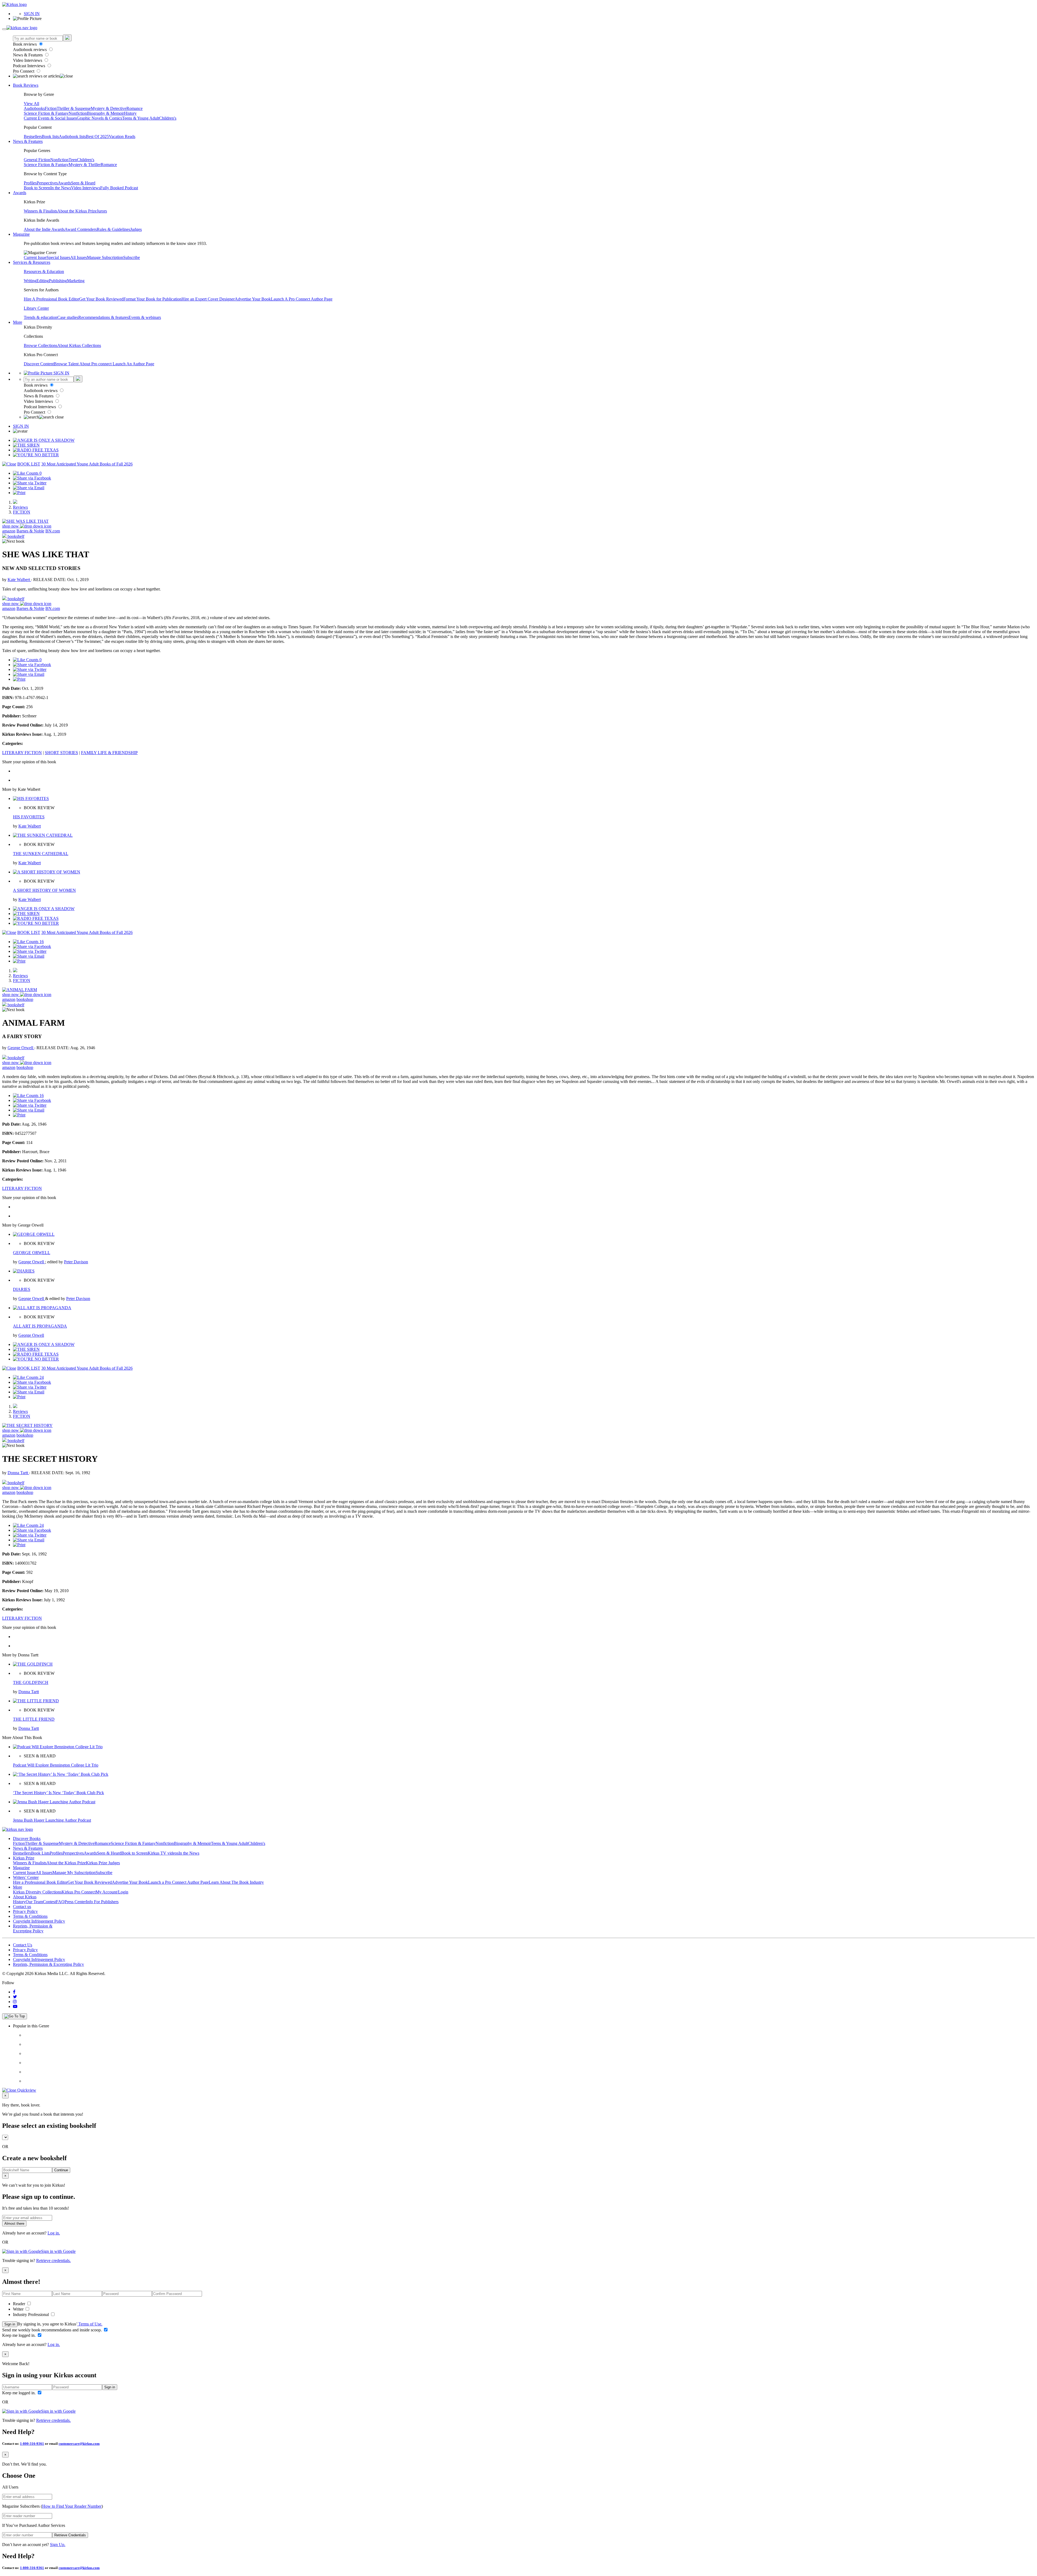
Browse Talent (67, 364)
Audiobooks (34, 108)
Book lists (50, 136)
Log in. (54, 2233)
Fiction (51, 108)
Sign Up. (58, 2545)
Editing (43, 281)
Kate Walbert (19, 580)
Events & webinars (145, 317)
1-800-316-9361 (32, 2444)
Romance (134, 108)
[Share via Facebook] (32, 478)
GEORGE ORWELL (32, 1253)
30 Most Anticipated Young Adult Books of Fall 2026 (87, 464)
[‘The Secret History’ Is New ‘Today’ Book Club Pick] (61, 1774)
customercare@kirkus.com (79, 2444)
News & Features (28, 55)
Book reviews (25, 44)
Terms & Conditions (30, 1916)
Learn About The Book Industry (236, 1882)
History (130, 113)
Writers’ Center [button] (26, 1877)
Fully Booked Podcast (119, 188)
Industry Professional (31, 2315)
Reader (20, 2304)
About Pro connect (96, 364)
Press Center (75, 1902)
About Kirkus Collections (79, 345)
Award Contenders (81, 229)
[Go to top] (15, 2016)
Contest (49, 1902)
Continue (61, 2170)
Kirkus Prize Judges (103, 1863)
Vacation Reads (122, 136)
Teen (73, 160)
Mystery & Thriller (85, 165)
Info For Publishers (102, 1902)
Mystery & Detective (109, 108)
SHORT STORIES (61, 753)
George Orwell (21, 1048)
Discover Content (39, 364)
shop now (11, 526)
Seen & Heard (83, 183)
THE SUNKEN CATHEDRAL (41, 854)
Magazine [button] (21, 234)
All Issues (79, 257)
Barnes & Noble (30, 531)
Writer (19, 2309)
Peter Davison (76, 1262)
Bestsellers (33, 136)
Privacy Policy (25, 1911)
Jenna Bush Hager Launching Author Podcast (52, 1820)
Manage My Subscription (74, 1873)
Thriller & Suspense (74, 108)
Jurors (102, 211)
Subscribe (132, 257)
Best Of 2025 (97, 136)
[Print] (19, 493)
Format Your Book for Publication (152, 299)
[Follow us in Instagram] (15, 2002)
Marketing (76, 281)
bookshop (25, 999)
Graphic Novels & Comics (99, 118)
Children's (168, 118)
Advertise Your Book (253, 299)
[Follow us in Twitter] (15, 1997)
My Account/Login (112, 1892)
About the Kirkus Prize (77, 211)
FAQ (60, 1902)
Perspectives (47, 183)
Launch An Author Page (133, 364)
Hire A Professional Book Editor (51, 299)
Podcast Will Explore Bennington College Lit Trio (56, 1765)
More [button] (18, 322)
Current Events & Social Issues (50, 118)
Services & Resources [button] (32, 262)
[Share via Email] (29, 488)
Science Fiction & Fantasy (46, 113)
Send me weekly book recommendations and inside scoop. (53, 2330)
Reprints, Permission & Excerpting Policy (33, 1928)
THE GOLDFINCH (31, 1682)
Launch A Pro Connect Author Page (302, 299)
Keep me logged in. (19, 2335)
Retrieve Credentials (70, 2535)
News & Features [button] (28, 141)
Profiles (30, 183)
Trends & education (41, 317)
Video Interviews (28, 60)
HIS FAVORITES (29, 817)
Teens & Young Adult (141, 118)
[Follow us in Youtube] (15, 2006)
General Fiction (37, 160)
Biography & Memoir (105, 113)
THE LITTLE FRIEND (34, 1719)
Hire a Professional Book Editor (40, 1882)
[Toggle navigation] (4, 29)
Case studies (68, 317)
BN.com (53, 531)
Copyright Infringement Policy (39, 1921)
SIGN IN (32, 14)
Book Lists (40, 1853)
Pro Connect (24, 71)
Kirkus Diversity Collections (37, 1892)
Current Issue (35, 257)
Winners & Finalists (41, 211)
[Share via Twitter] (30, 483)
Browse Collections (41, 345)
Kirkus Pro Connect (79, 1892)
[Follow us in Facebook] (14, 1992)
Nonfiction (78, 113)
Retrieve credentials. (53, 2261)
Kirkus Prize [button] (24, 1858)
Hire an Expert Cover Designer (208, 299)
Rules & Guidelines (113, 229)
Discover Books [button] (27, 1839)
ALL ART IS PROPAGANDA (40, 1326)
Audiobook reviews (30, 50)
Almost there (14, 2224)
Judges (136, 229)
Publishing (58, 281)
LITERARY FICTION (22, 753)
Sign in (10, 2324)
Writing (30, 281)
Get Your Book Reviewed (101, 299)
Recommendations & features (103, 317)
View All (31, 104)
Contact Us (23, 1945)
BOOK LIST (29, 464)
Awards (64, 183)
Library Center (36, 308)
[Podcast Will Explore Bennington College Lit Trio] (58, 1747)
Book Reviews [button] (26, 85)
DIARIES (22, 1289)
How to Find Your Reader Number (72, 2506)
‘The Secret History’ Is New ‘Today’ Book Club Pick (58, 1793)
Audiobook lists (72, 136)
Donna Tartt (18, 1473)
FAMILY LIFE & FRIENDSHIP (109, 753)
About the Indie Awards (44, 229)
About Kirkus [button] (25, 1897)
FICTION (22, 512)
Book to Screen (37, 188)
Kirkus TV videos (163, 1853)
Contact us (22, 1907)
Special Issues (58, 257)
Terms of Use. (90, 2324)
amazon (9, 531)
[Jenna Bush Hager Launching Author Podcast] (54, 1802)
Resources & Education (44, 271)
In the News (61, 188)
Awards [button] (20, 193)
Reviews (20, 507)
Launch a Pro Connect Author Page (178, 1882)
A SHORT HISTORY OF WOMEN (44, 890)
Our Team (34, 1902)
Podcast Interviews (30, 66)
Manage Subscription (105, 257)
